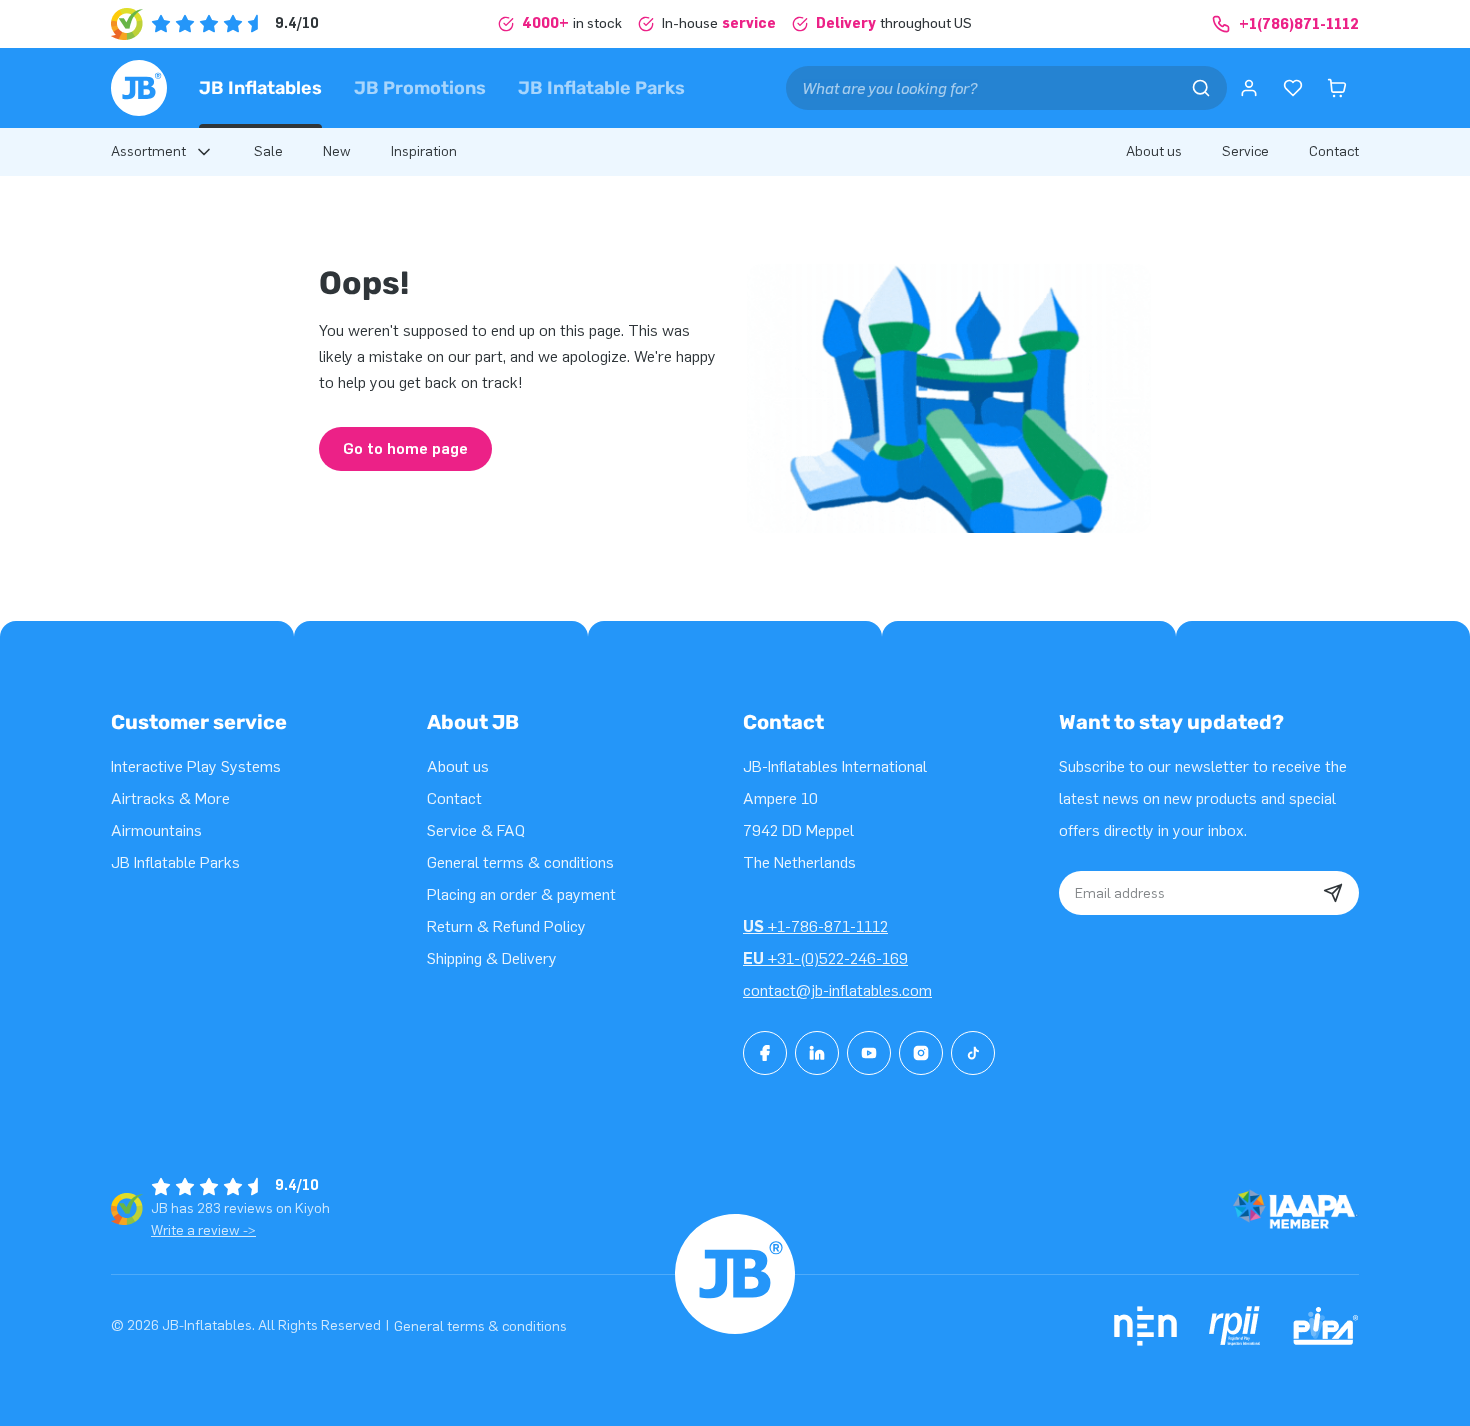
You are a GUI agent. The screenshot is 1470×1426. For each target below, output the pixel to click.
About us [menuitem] (1154, 151)
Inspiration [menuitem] (424, 151)
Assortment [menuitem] (148, 151)
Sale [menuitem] (268, 151)
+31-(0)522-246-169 (825, 958)
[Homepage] (139, 88)
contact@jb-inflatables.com (837, 990)
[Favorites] (1293, 88)
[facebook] (765, 1053)
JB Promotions (420, 88)
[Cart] (1337, 88)
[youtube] (869, 1053)
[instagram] (921, 1053)
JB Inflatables (260, 88)
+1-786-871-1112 (815, 926)
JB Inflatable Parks (601, 88)
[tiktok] (973, 1053)
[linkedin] (817, 1053)
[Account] (1249, 88)
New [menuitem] (337, 151)
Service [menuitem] (1245, 151)
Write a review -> (203, 1230)
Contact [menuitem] (1334, 151)
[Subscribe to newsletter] (1333, 893)
